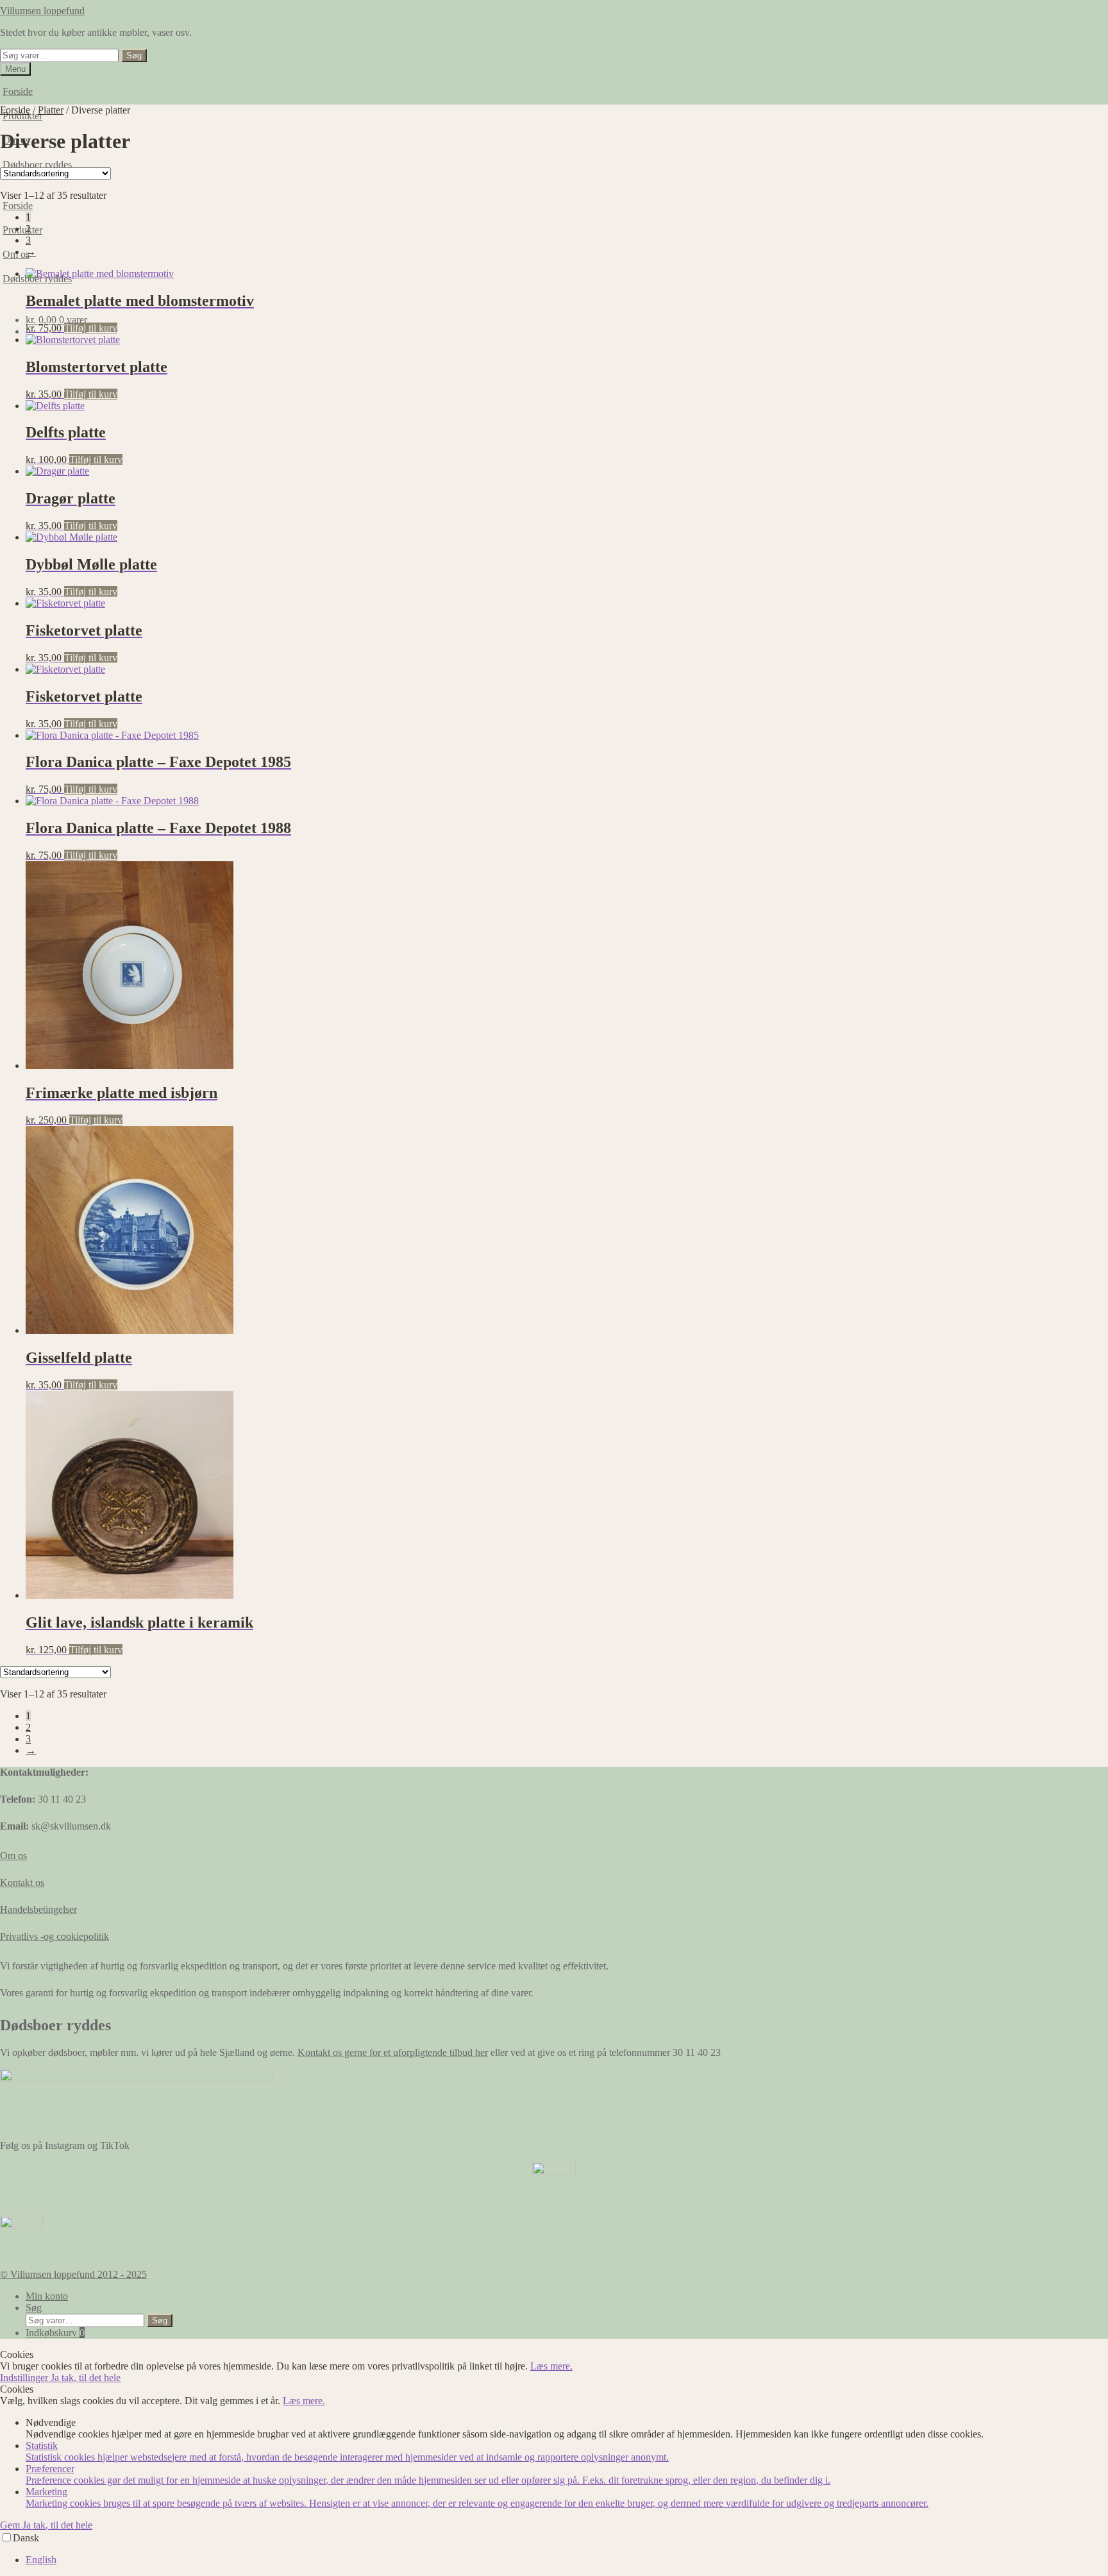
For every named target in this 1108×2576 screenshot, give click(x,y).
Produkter (22, 230)
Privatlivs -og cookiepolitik (55, 1936)
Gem (11, 2525)
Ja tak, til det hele (86, 2378)
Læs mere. (551, 2366)
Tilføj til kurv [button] (91, 328)
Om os (13, 1856)
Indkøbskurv (55, 2333)
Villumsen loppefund (42, 11)
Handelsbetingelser (38, 1909)
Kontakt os (22, 1882)
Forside (18, 91)
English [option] (41, 2560)
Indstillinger (25, 2378)
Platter (51, 110)
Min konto (47, 2296)
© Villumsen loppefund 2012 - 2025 (73, 2274)
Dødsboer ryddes (37, 164)
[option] (567, 2560)
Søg (134, 55)
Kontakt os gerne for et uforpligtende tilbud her (393, 2052)
